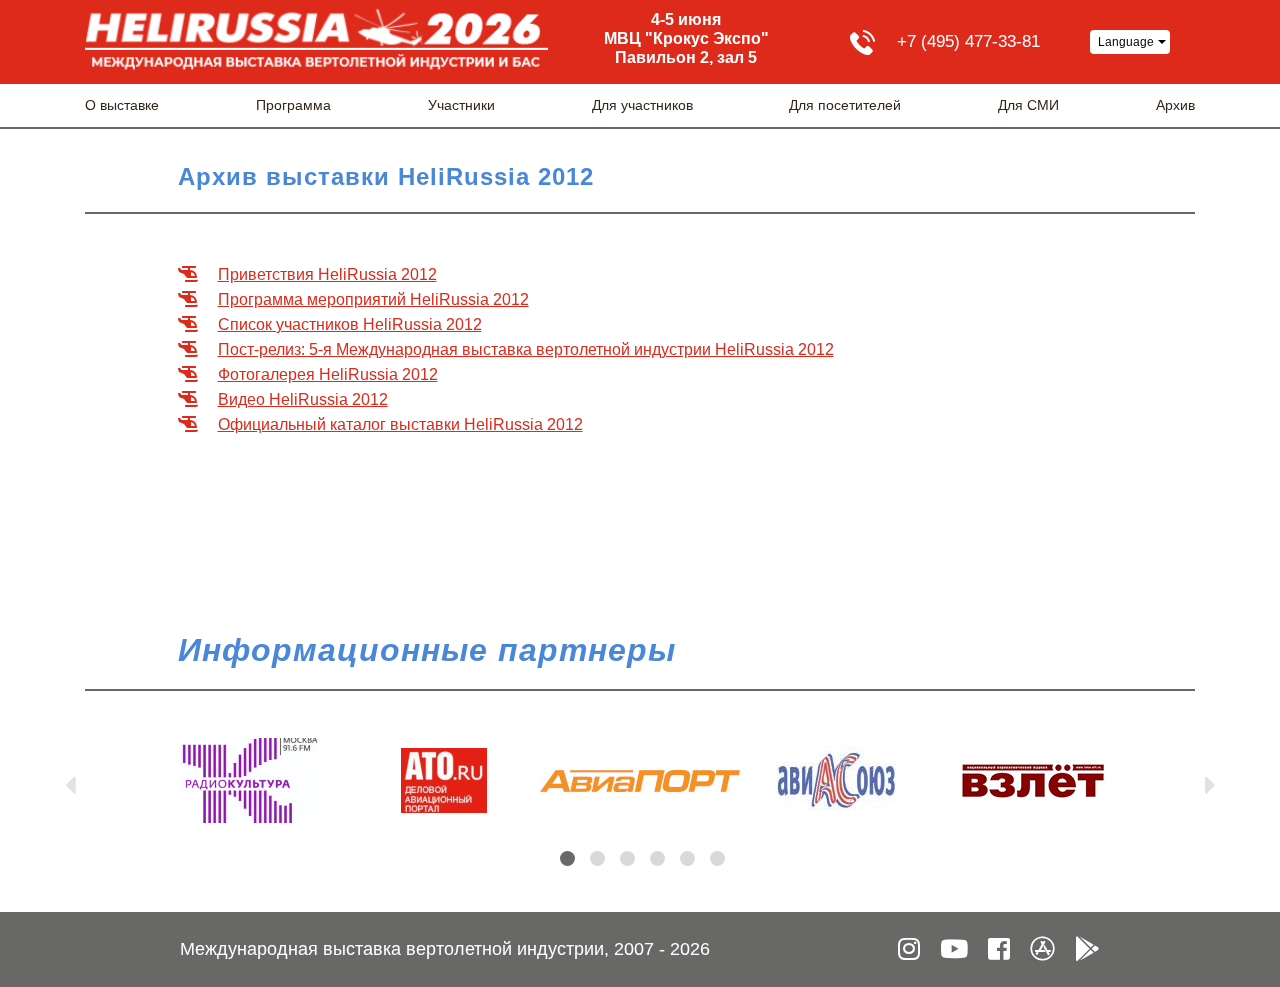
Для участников (642, 105)
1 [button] (567, 858)
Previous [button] (70, 781)
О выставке (122, 105)
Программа (293, 105)
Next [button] (1210, 781)
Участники (461, 105)
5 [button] (687, 858)
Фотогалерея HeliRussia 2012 (328, 374)
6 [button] (717, 858)
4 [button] (657, 858)
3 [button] (627, 858)
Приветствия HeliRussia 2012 (327, 274)
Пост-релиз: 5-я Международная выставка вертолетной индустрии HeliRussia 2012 (526, 349)
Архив (1175, 105)
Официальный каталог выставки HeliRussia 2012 (400, 424)
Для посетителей (845, 105)
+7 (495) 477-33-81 (968, 41)
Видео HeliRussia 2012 (303, 399)
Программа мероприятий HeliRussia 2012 (373, 299)
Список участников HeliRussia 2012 (350, 324)
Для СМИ (1028, 105)
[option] (248, 780)
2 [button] (597, 858)
